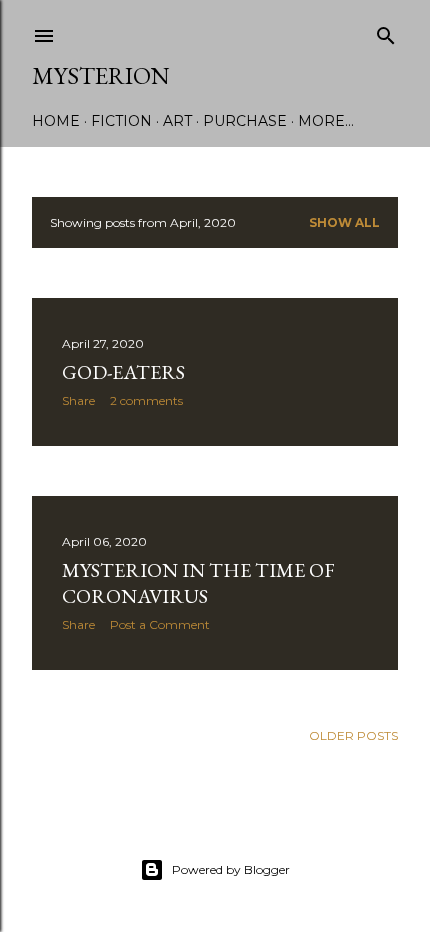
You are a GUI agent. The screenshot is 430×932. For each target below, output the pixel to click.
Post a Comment (160, 624)
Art (177, 121)
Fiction (121, 121)
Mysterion (101, 75)
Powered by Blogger (231, 869)
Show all (344, 222)
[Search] (386, 31)
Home (56, 121)
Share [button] (78, 400)
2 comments (146, 400)
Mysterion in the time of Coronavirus (198, 583)
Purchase (245, 121)
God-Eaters (123, 372)
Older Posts (353, 735)
